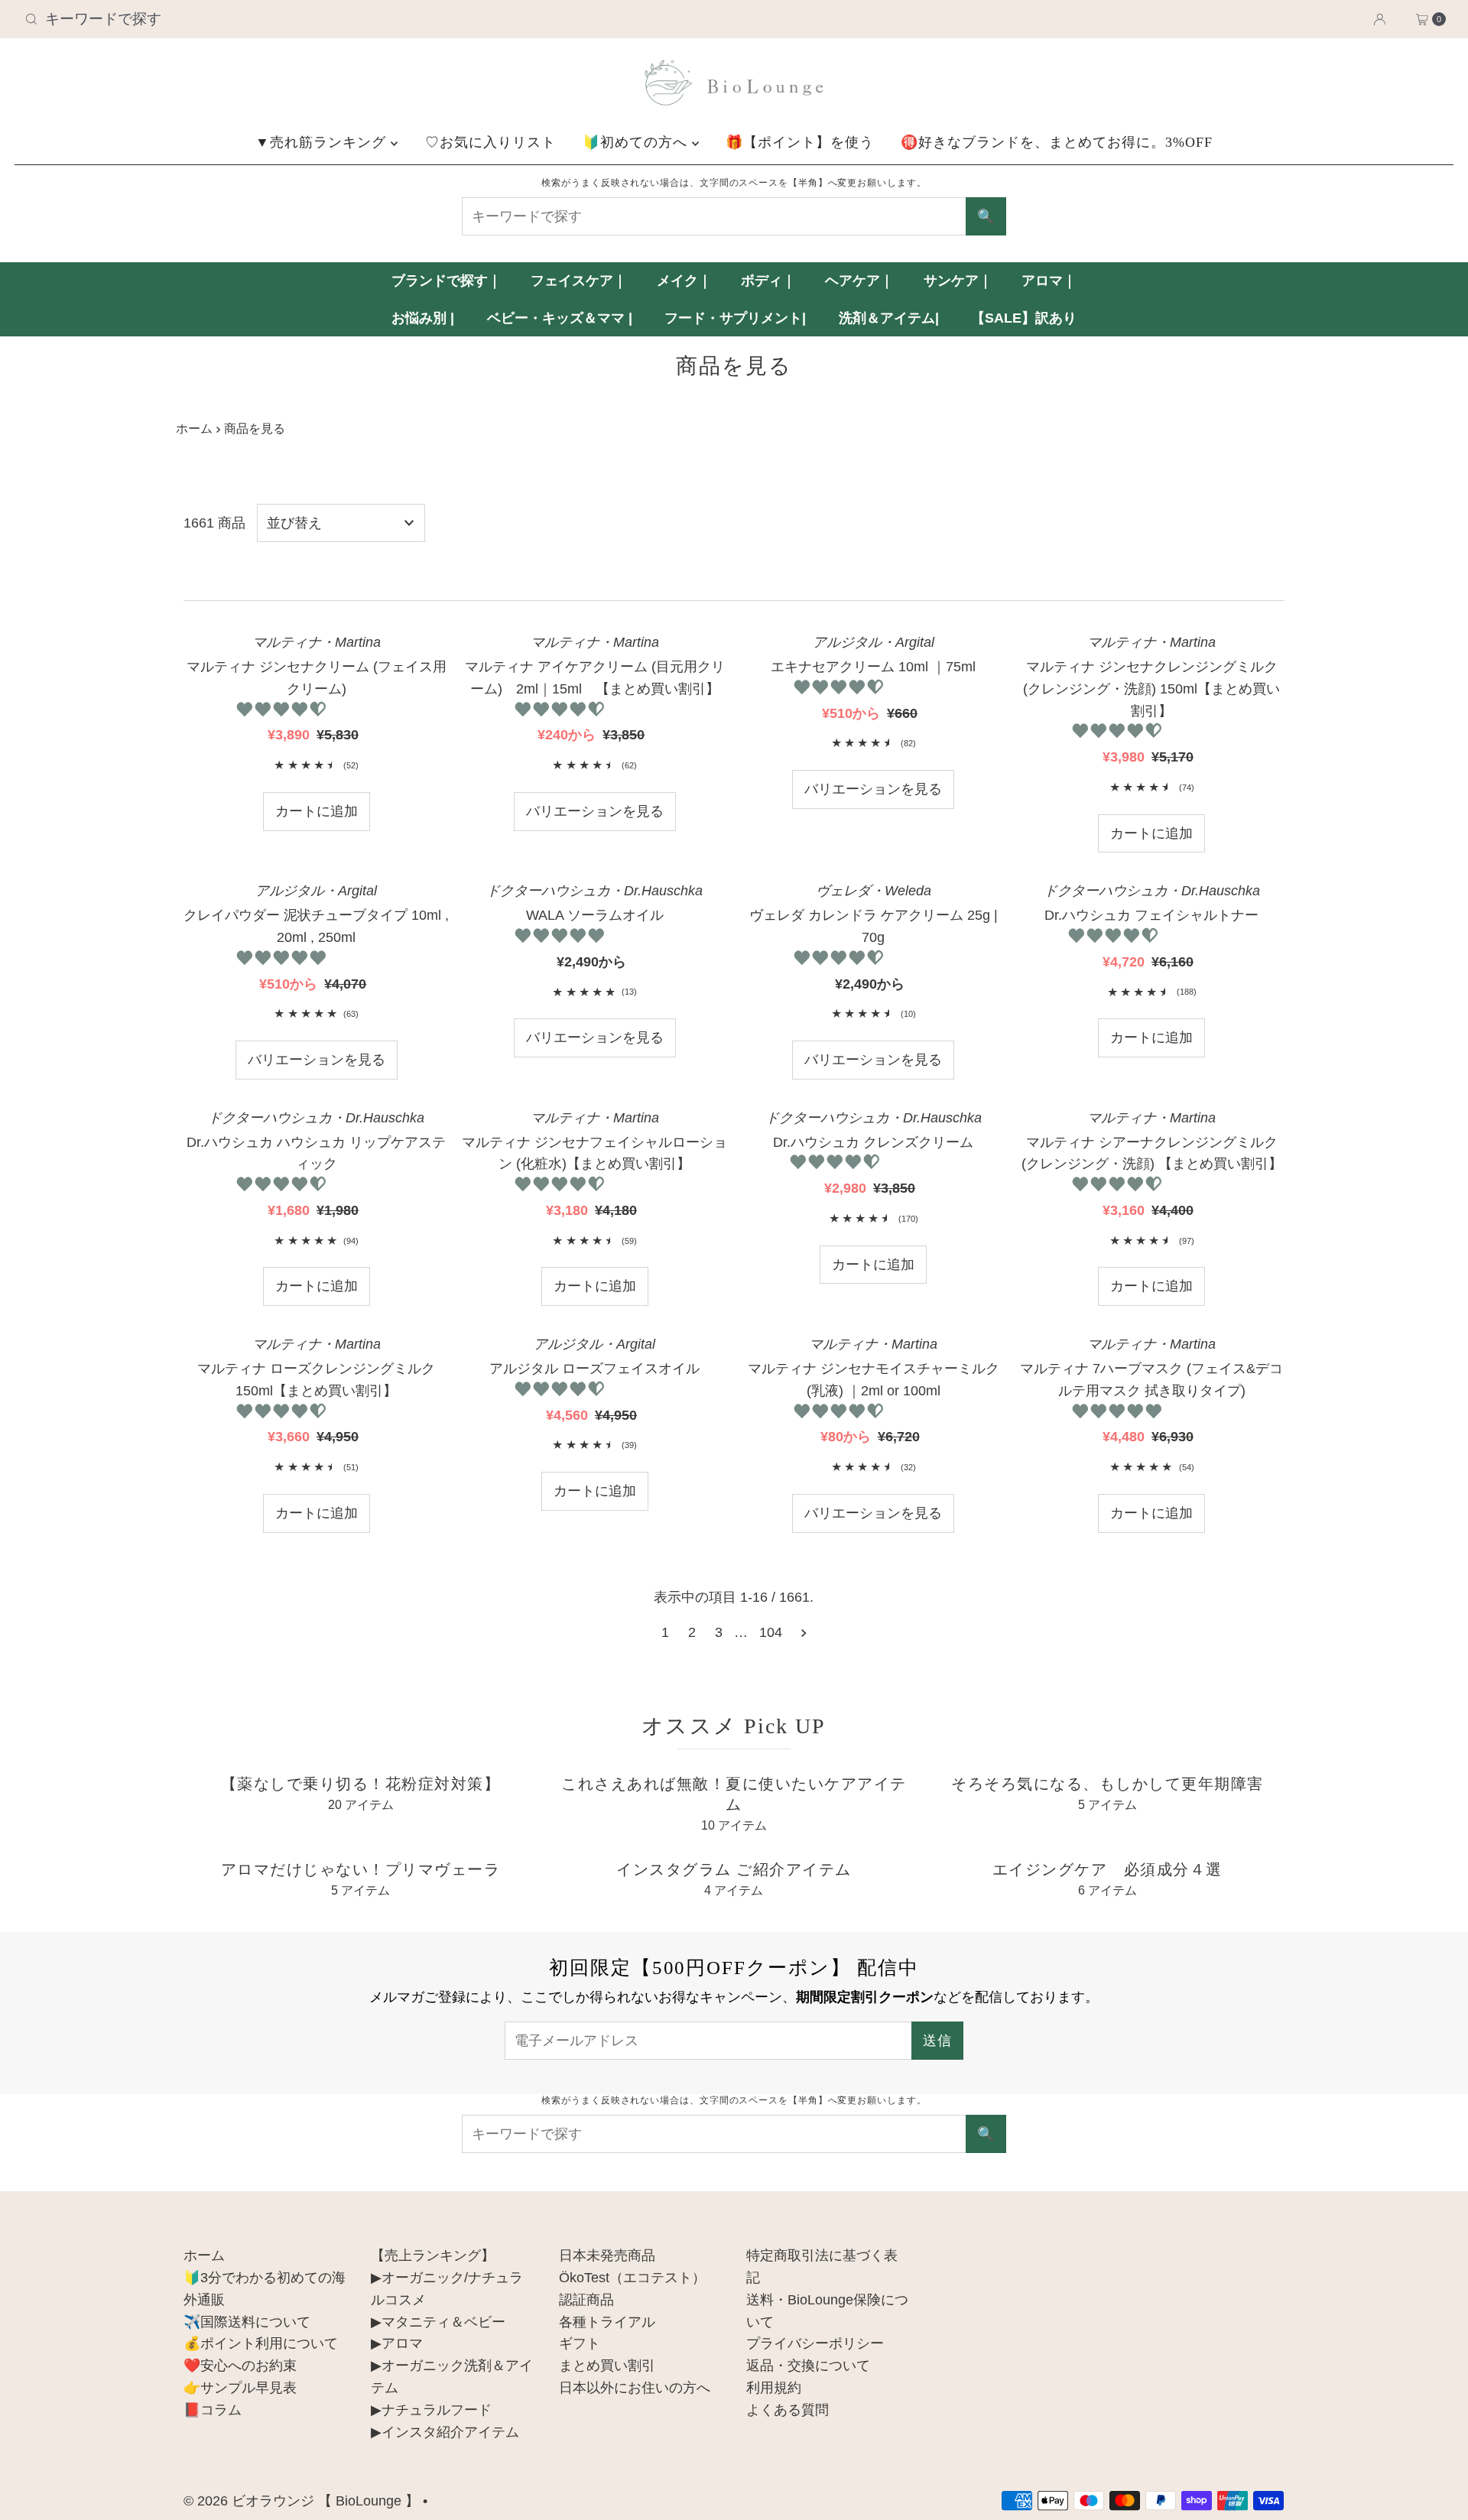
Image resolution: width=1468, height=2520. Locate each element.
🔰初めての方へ (637, 142)
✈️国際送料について (247, 2322)
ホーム (194, 428)
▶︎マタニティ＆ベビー (438, 2322)
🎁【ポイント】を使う (800, 142)
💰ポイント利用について (261, 2343)
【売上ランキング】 (433, 2255)
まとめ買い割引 (607, 2366)
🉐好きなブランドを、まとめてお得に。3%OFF (1057, 142)
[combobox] (253, 19)
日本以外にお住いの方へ (635, 2388)
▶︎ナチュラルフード (431, 2410)
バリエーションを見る (595, 811)
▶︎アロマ (397, 2343)
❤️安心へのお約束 (240, 2366)
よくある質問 (788, 2410)
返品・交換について (808, 2366)
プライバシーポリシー (815, 2343)
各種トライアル (607, 2322)
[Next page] (804, 1632)
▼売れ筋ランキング (323, 142)
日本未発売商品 (607, 2255)
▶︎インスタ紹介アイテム (445, 2432)
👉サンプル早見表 (240, 2388)
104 (771, 1632)
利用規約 (774, 2388)
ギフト (580, 2343)
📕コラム (213, 2410)
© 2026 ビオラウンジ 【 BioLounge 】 (301, 2501)
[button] (283, 710)
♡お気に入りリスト (490, 142)
